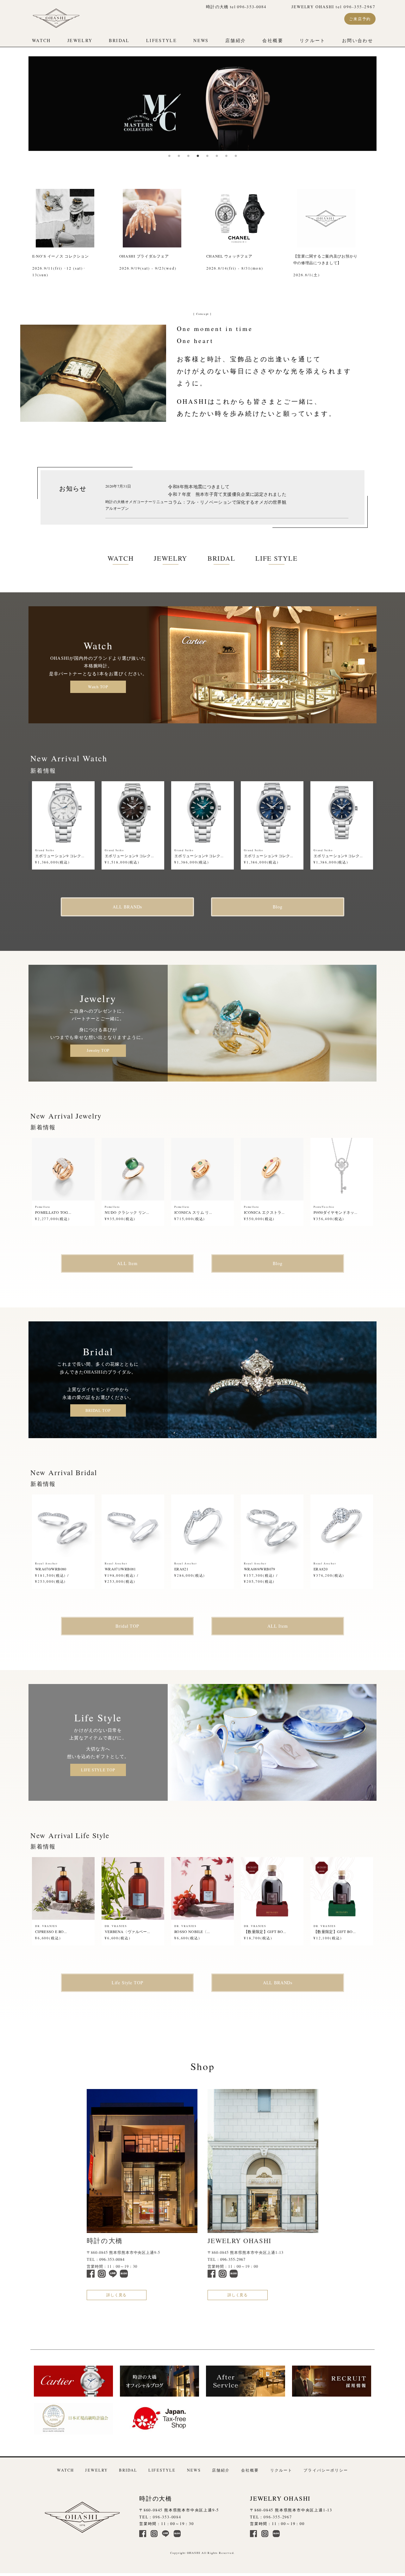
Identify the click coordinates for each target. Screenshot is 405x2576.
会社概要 (273, 40)
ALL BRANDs (127, 907)
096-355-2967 (233, 2259)
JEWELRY (80, 40)
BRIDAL (119, 40)
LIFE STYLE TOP (98, 1770)
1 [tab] (169, 156)
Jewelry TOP (98, 1050)
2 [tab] (179, 156)
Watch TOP (98, 687)
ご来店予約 (360, 19)
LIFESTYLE (162, 40)
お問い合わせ (358, 40)
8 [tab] (236, 156)
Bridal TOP (127, 1626)
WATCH (41, 40)
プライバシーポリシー (326, 2470)
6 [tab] (217, 156)
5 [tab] (207, 156)
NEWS (201, 40)
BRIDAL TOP (98, 1410)
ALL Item (127, 1263)
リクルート (313, 40)
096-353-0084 (112, 2259)
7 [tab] (226, 156)
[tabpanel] (202, 104)
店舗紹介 (236, 40)
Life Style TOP (128, 1983)
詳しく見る (116, 2295)
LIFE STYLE (276, 558)
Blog (277, 907)
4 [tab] (198, 156)
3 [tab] (188, 156)
